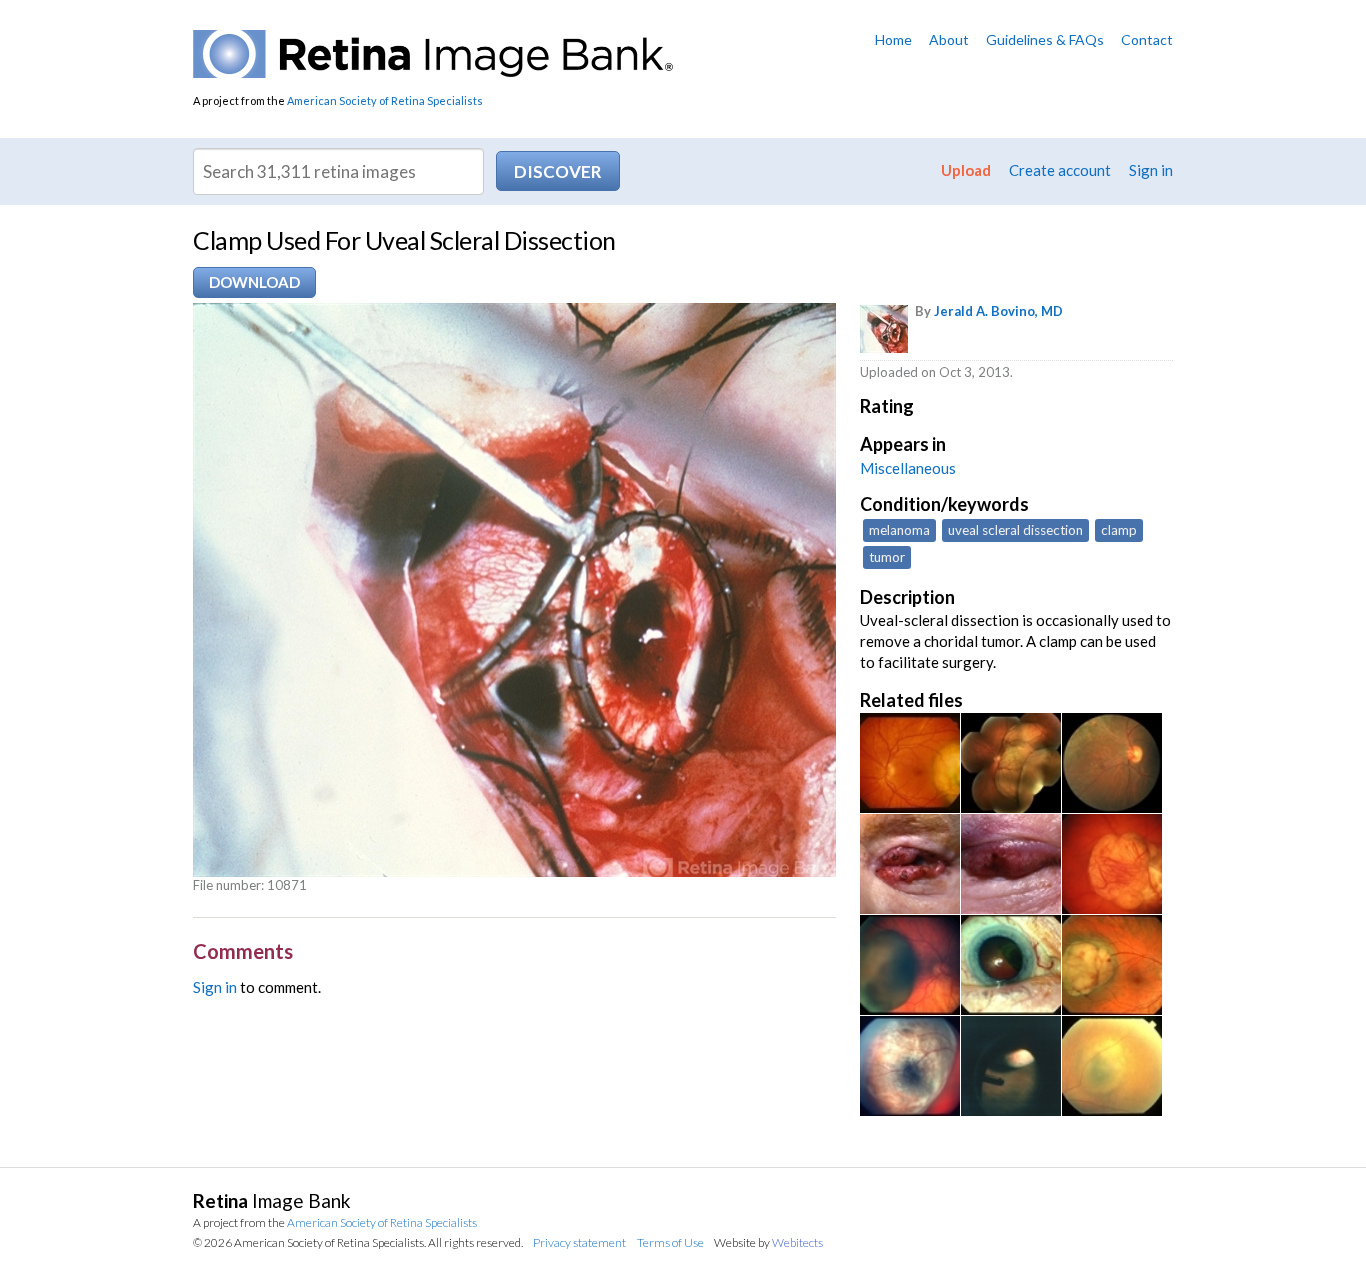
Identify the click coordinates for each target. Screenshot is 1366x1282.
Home (893, 39)
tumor (887, 557)
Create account (1060, 170)
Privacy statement (579, 1242)
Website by (768, 1242)
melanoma (899, 530)
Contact (1147, 39)
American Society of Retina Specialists (385, 100)
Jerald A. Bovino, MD (998, 311)
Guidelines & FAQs (1045, 39)
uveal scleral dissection (1015, 530)
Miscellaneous (908, 468)
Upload (966, 170)
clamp (1119, 530)
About (949, 39)
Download (254, 282)
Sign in (1151, 170)
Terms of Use (670, 1242)
